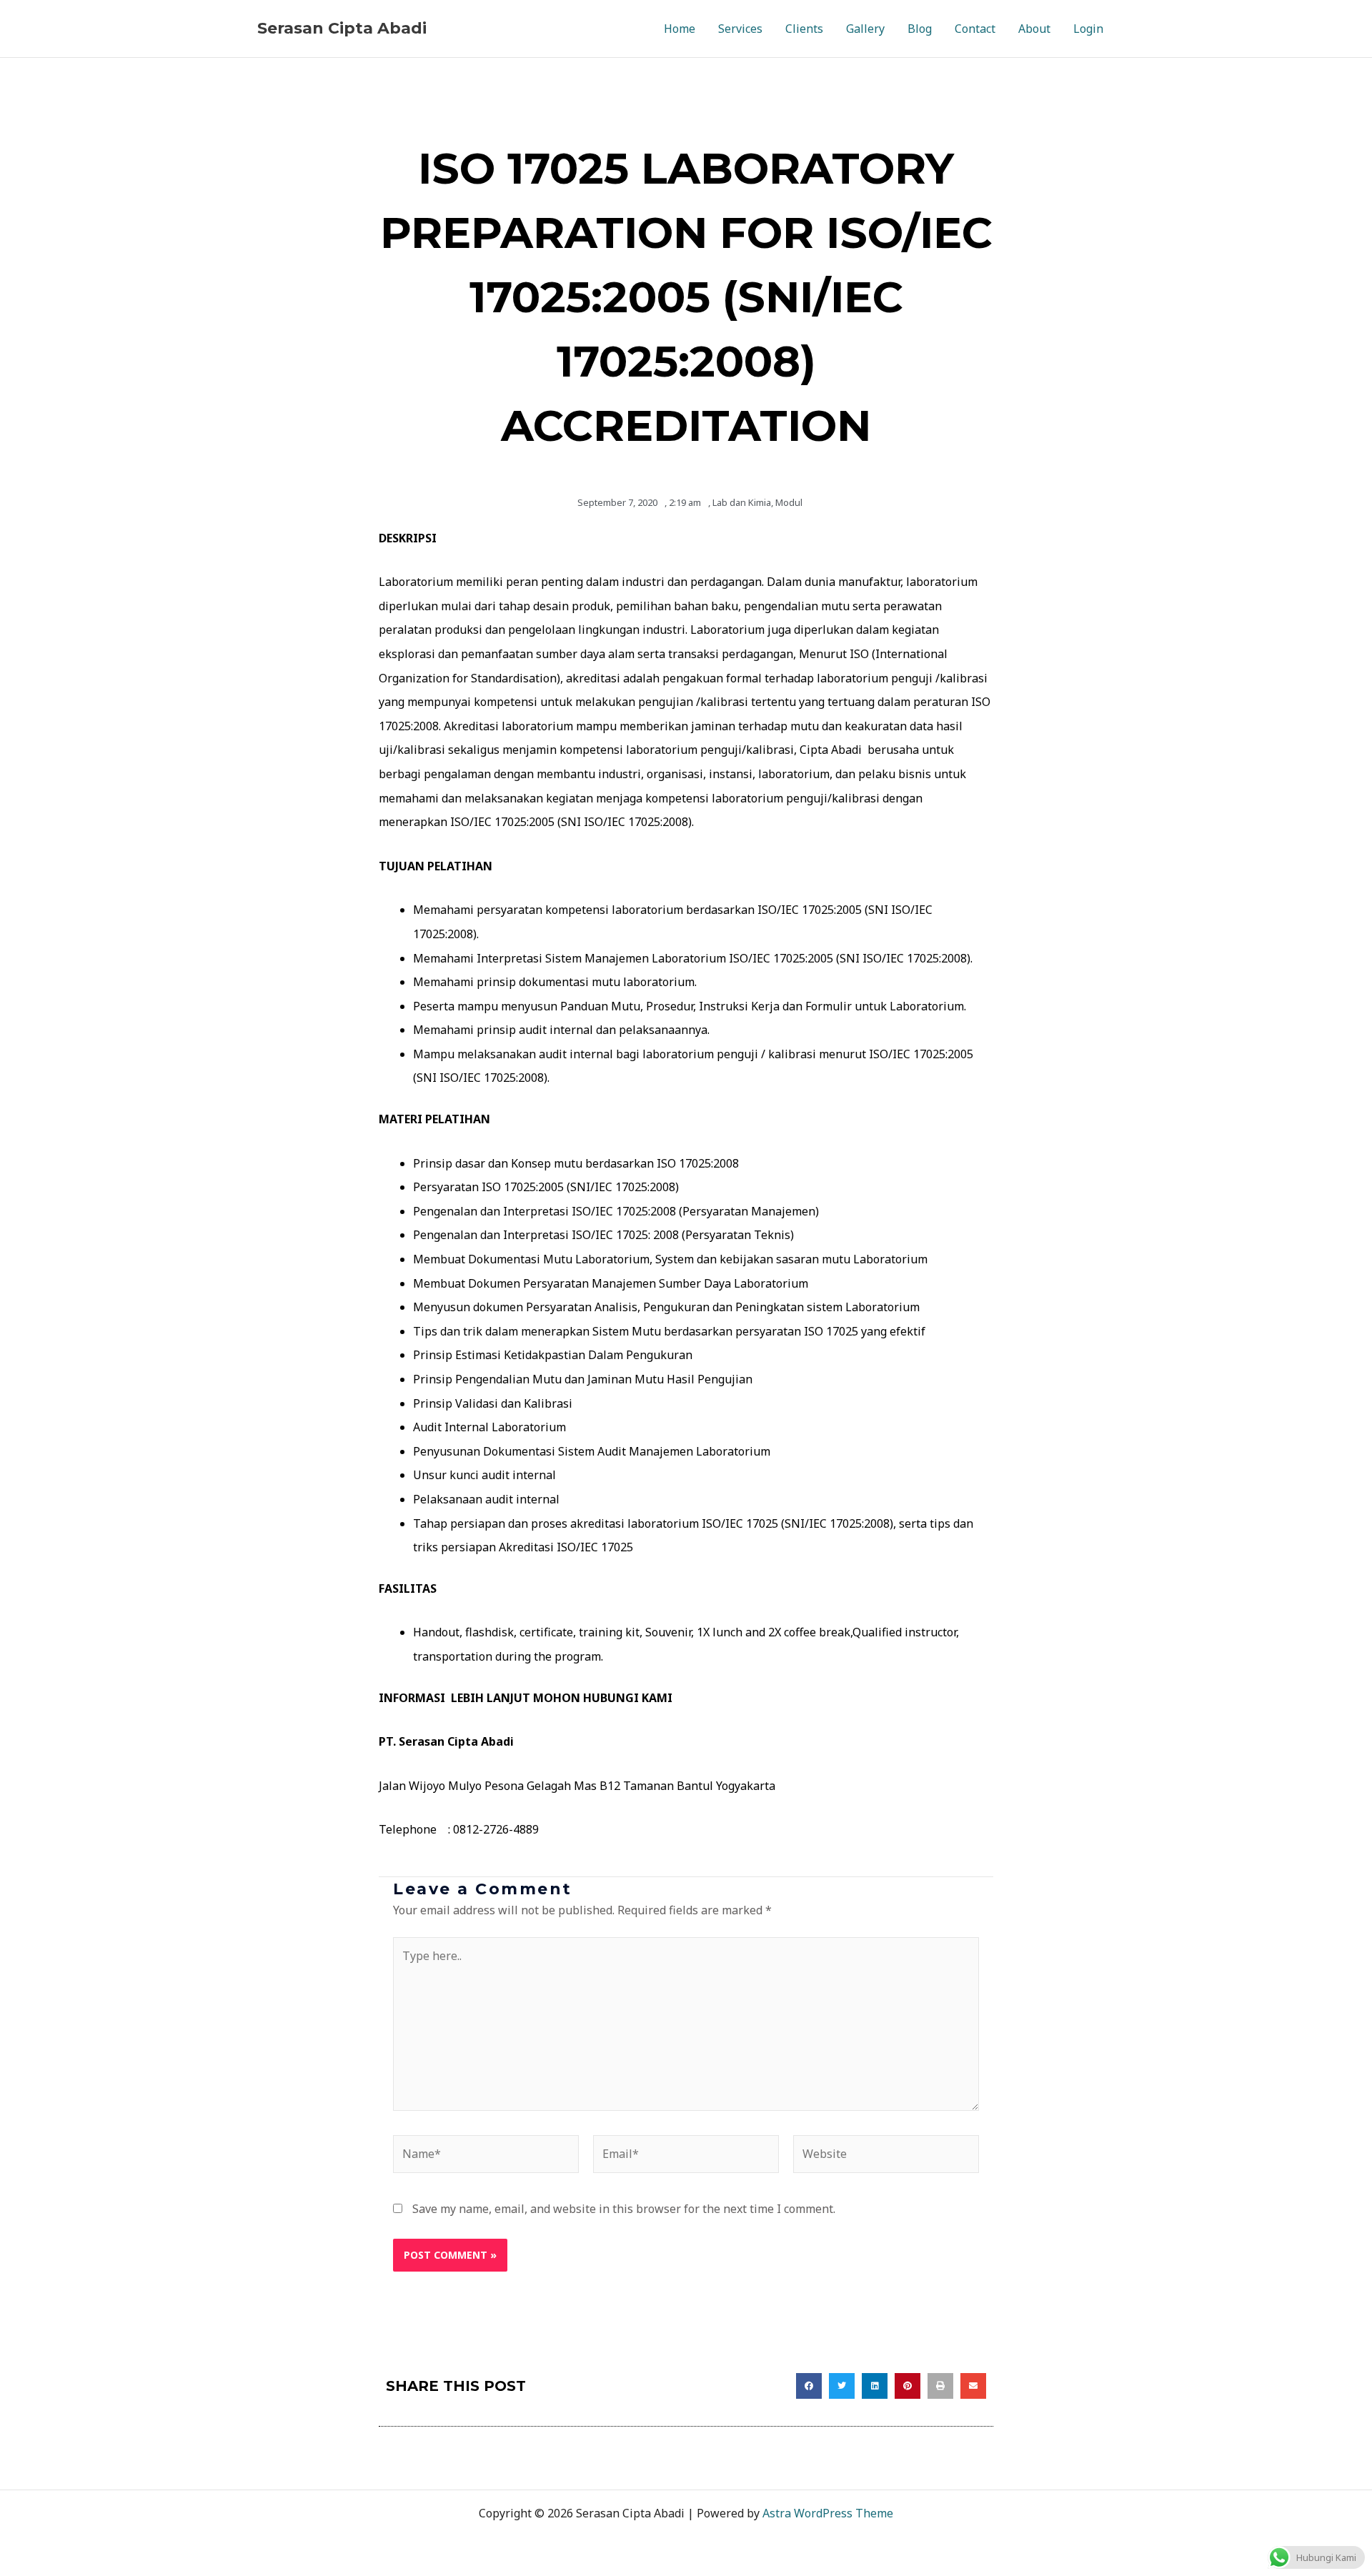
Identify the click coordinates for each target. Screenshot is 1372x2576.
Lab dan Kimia (742, 502)
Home (680, 29)
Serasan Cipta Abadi (342, 28)
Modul (789, 502)
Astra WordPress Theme (828, 2513)
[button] (809, 2386)
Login (1088, 29)
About (1034, 29)
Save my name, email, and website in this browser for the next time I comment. (624, 2209)
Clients (804, 29)
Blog (920, 29)
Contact (975, 29)
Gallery (865, 29)
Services (740, 29)
